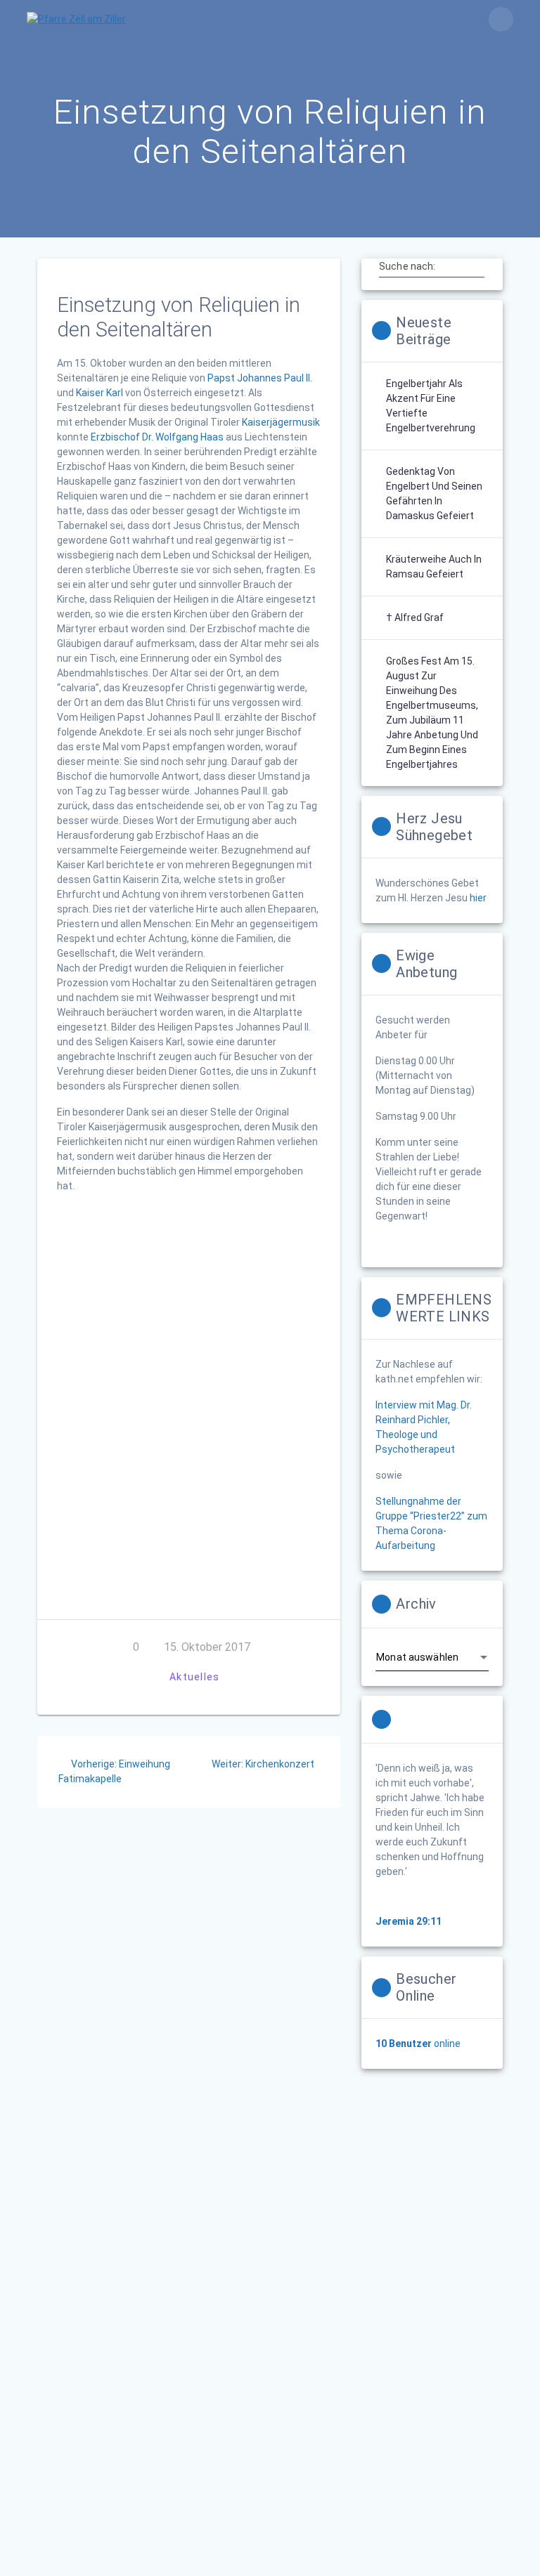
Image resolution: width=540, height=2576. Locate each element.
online (418, 2044)
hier (478, 898)
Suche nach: (407, 266)
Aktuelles (194, 1677)
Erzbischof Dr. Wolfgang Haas (157, 437)
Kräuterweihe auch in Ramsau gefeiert (434, 567)
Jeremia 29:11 (409, 1921)
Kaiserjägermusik (281, 422)
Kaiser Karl (99, 393)
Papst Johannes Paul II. (260, 378)
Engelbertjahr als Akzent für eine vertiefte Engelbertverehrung (431, 406)
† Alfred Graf (415, 617)
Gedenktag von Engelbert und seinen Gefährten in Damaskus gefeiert (434, 493)
